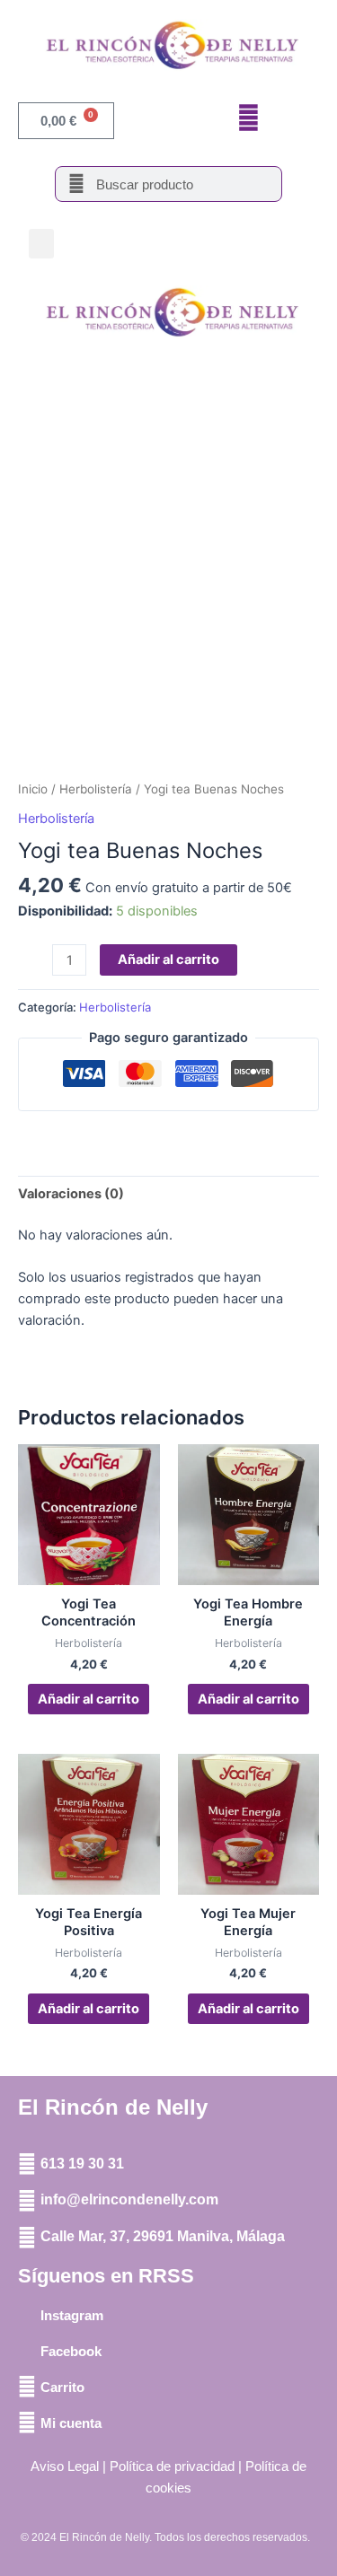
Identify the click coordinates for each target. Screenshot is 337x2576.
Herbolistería (96, 789)
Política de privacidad (172, 2466)
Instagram (72, 2315)
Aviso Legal (65, 2466)
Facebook (71, 2351)
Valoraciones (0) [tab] (71, 1194)
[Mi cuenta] (27, 2423)
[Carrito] (27, 2387)
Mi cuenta (71, 2423)
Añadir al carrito (168, 959)
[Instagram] (27, 2315)
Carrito (62, 2387)
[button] (41, 244)
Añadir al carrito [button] (89, 1699)
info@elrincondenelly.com (129, 2199)
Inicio (33, 789)
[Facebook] (27, 2351)
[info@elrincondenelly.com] (27, 2201)
